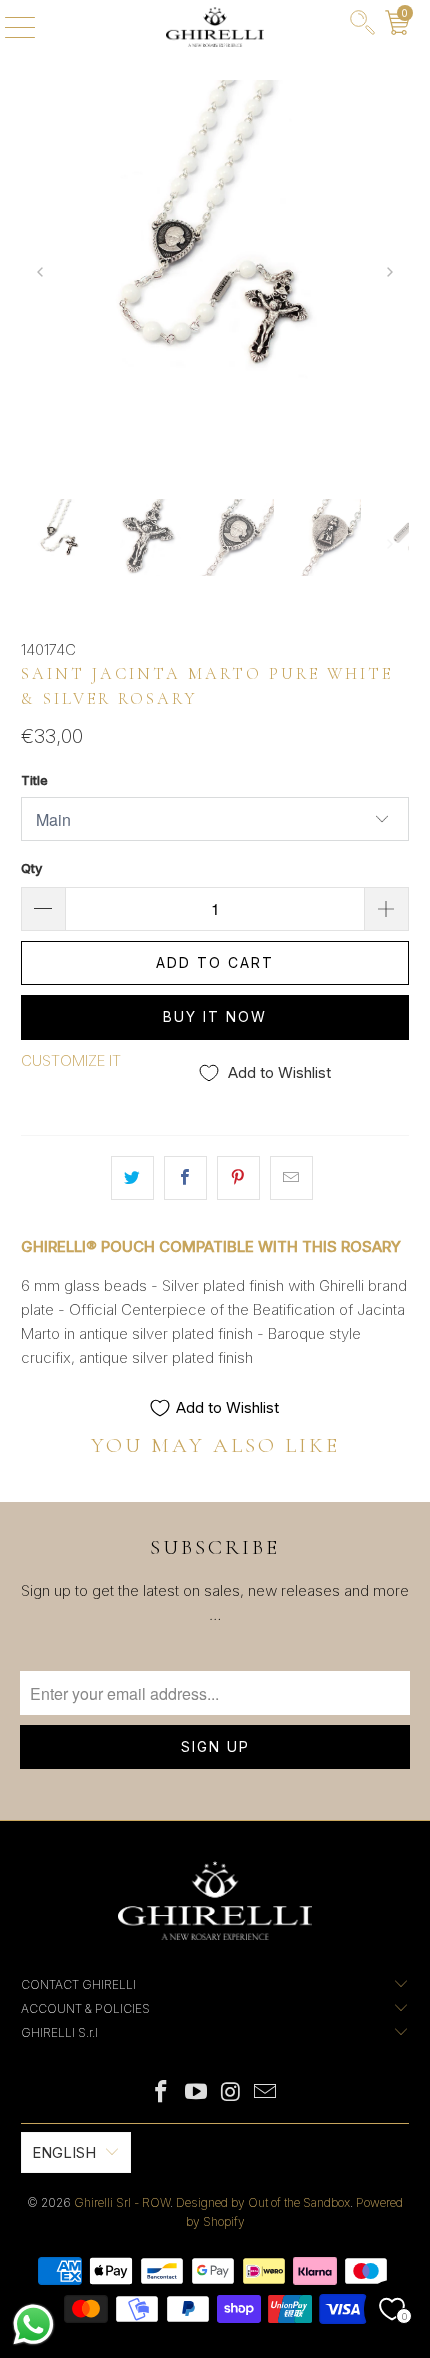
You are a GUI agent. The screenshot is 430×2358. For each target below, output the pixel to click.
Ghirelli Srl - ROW (122, 2202)
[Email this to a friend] (291, 1178)
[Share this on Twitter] (132, 1178)
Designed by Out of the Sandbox (263, 2202)
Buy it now (215, 1016)
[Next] (389, 274)
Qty (31, 868)
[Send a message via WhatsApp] (33, 2324)
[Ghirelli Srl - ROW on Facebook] (162, 2093)
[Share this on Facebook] (185, 1178)
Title (34, 780)
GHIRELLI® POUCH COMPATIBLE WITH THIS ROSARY (211, 1246)
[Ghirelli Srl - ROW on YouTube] (197, 2093)
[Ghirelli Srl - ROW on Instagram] (232, 2093)
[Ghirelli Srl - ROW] (215, 27)
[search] (362, 27)
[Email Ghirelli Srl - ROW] (266, 2093)
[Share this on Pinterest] (238, 1178)
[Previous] (41, 274)
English (64, 2152)
